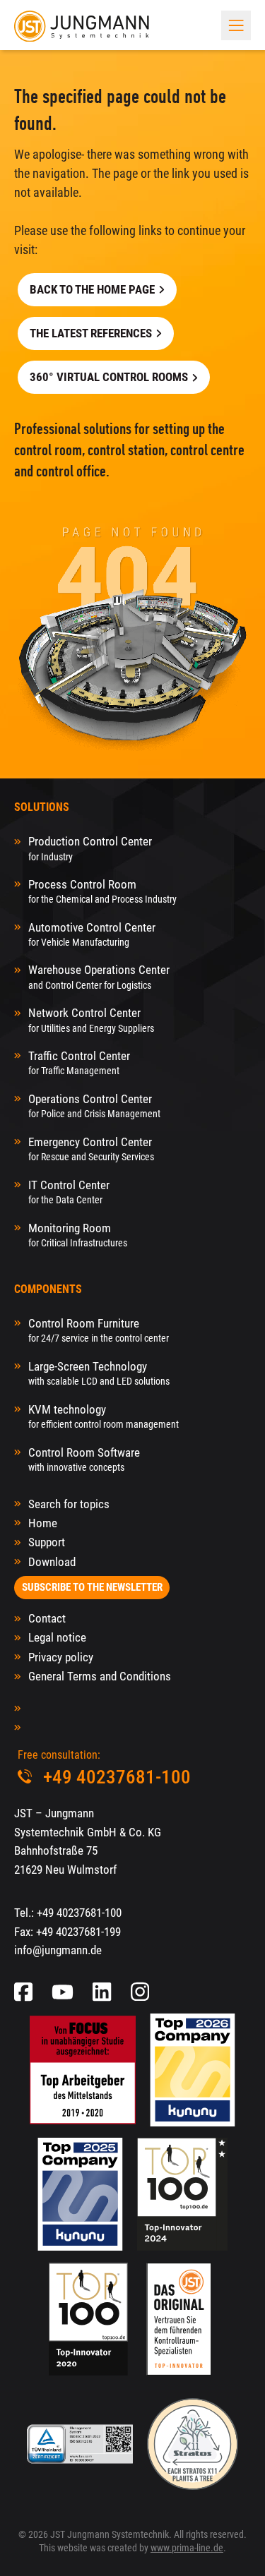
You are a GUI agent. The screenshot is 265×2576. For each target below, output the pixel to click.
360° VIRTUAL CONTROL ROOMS (109, 377)
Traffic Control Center (79, 1063)
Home (43, 1523)
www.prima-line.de (187, 2548)
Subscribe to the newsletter (92, 1587)
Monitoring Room (78, 1235)
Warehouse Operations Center (99, 976)
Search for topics (69, 1504)
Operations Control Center (94, 1106)
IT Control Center (69, 1192)
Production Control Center (90, 848)
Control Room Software (84, 1459)
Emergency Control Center (91, 1149)
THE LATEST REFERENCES (91, 333)
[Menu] (236, 25)
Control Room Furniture (99, 1330)
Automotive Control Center (92, 934)
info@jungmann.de (58, 1950)
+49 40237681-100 (79, 1913)
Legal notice (57, 1637)
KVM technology (104, 1416)
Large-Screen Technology (99, 1373)
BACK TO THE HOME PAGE (92, 289)
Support (47, 1542)
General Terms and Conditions (100, 1676)
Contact (47, 1618)
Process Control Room (102, 891)
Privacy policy (61, 1657)
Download (52, 1562)
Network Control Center (91, 1019)
